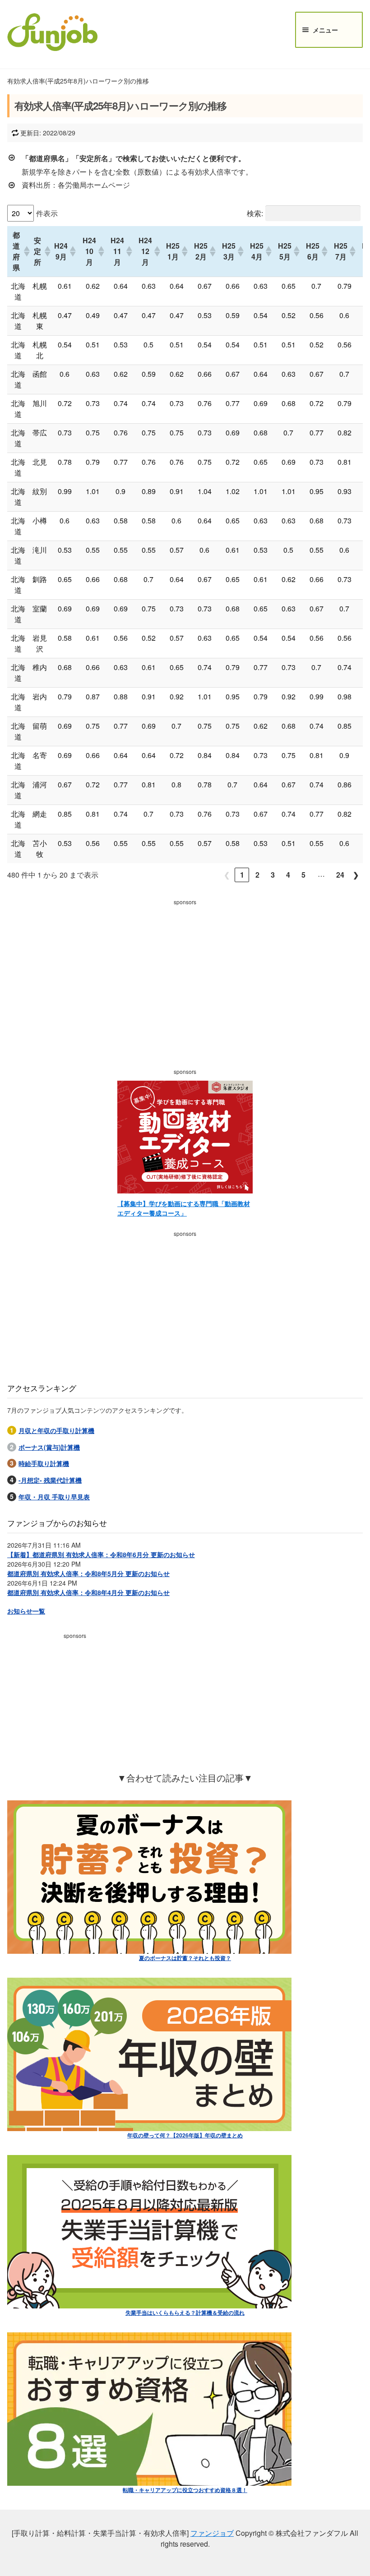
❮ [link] (227, 875)
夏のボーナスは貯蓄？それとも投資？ (185, 1958)
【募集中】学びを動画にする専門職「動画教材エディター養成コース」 (184, 1208)
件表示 (47, 213)
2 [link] (257, 875)
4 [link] (288, 875)
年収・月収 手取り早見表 (54, 1497)
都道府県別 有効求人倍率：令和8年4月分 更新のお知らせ (88, 1592)
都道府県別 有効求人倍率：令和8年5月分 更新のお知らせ (88, 1573)
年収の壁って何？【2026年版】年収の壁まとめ (185, 2135)
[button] (24, 251)
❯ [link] (356, 875)
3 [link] (273, 875)
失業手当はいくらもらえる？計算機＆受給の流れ (185, 2312)
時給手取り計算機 (44, 1463)
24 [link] (340, 875)
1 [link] (242, 875)
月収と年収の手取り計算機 (56, 1430)
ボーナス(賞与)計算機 (49, 1447)
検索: (255, 213)
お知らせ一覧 (26, 1611)
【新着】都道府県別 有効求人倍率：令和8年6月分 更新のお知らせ (101, 1554)
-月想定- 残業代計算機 (50, 1480)
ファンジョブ (212, 2533)
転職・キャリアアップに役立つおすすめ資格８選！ (185, 2490)
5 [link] (303, 875)
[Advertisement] (185, 972)
